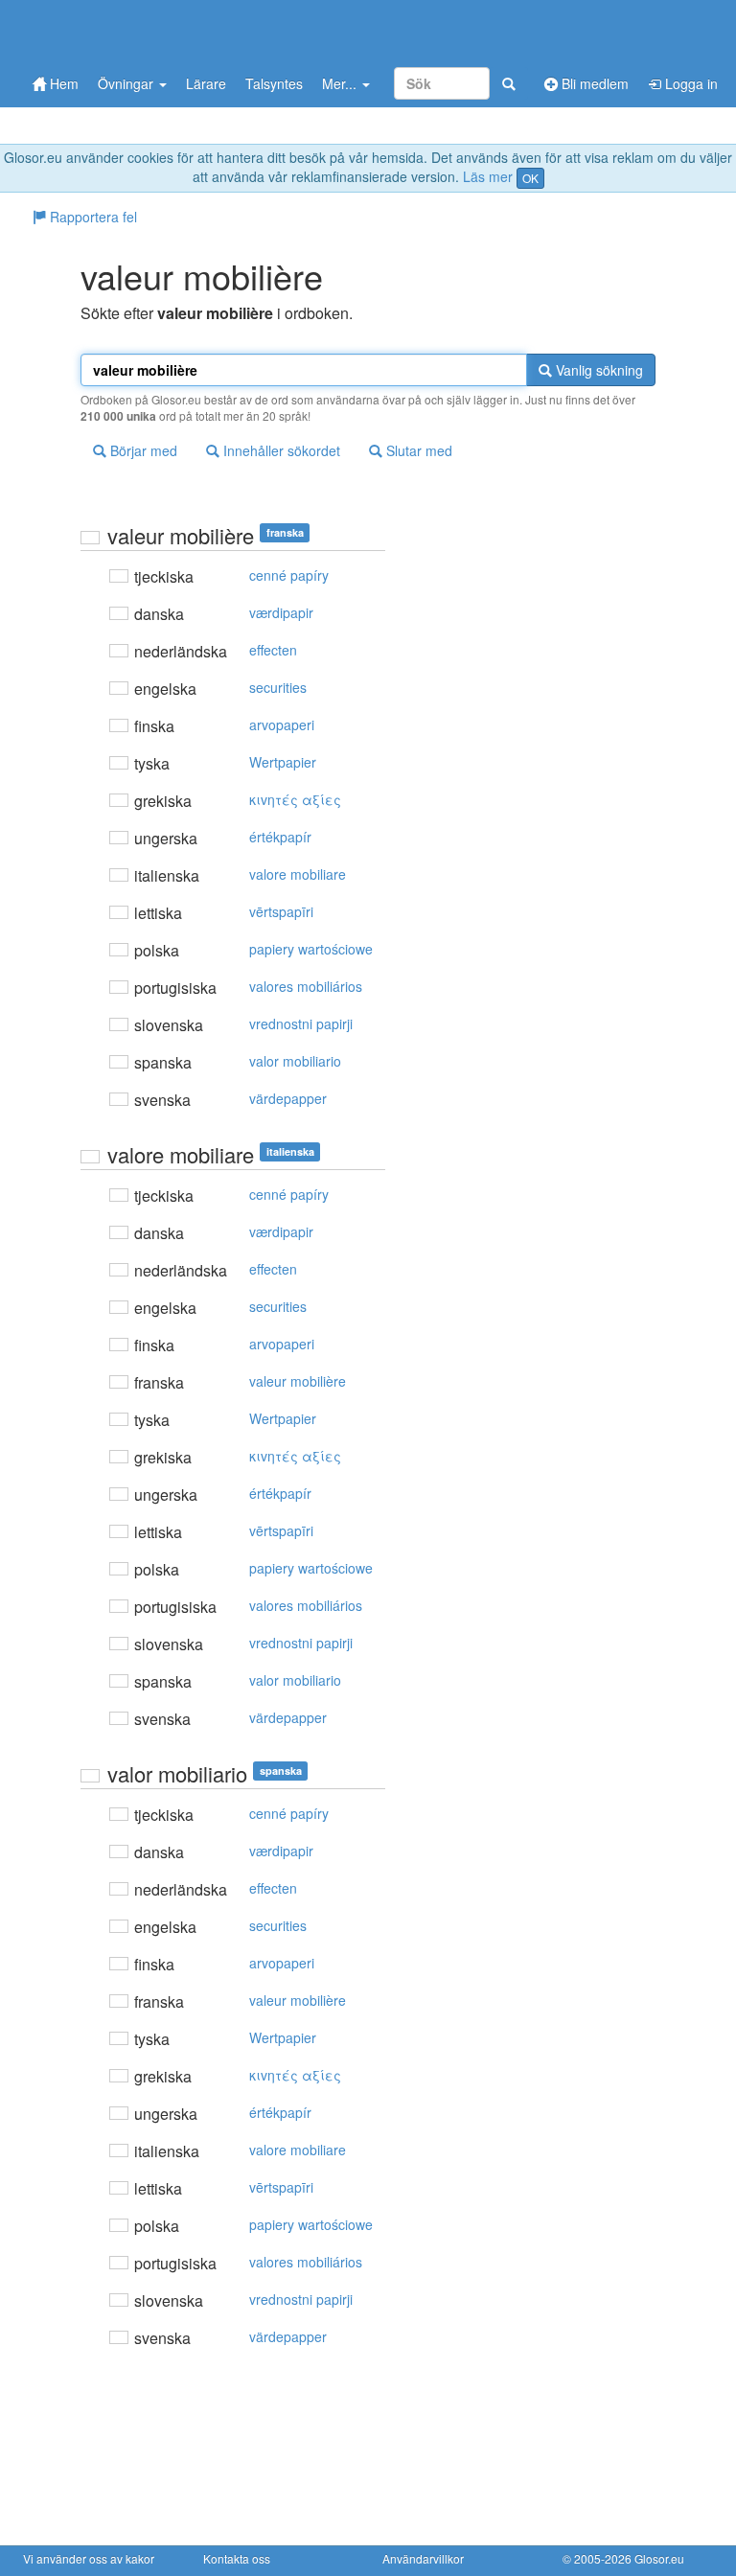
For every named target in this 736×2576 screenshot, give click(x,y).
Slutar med (417, 450)
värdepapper (288, 1098)
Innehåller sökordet (280, 450)
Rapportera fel (92, 217)
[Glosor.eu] (124, 31)
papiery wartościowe (311, 949)
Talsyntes (274, 83)
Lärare (206, 83)
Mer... (341, 83)
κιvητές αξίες (295, 799)
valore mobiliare (298, 874)
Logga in (690, 83)
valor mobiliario (295, 1061)
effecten (273, 650)
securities (278, 687)
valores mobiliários (306, 986)
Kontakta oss (237, 2558)
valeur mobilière (298, 1381)
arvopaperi (282, 724)
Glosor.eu (659, 2558)
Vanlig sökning (598, 370)
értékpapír (280, 837)
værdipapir (281, 612)
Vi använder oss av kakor (89, 2558)
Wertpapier (283, 762)
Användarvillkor (423, 2558)
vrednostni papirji (301, 1023)
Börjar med (142, 450)
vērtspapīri (281, 911)
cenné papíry (289, 575)
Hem (62, 83)
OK (530, 178)
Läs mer (488, 176)
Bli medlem (593, 83)
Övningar (127, 83)
